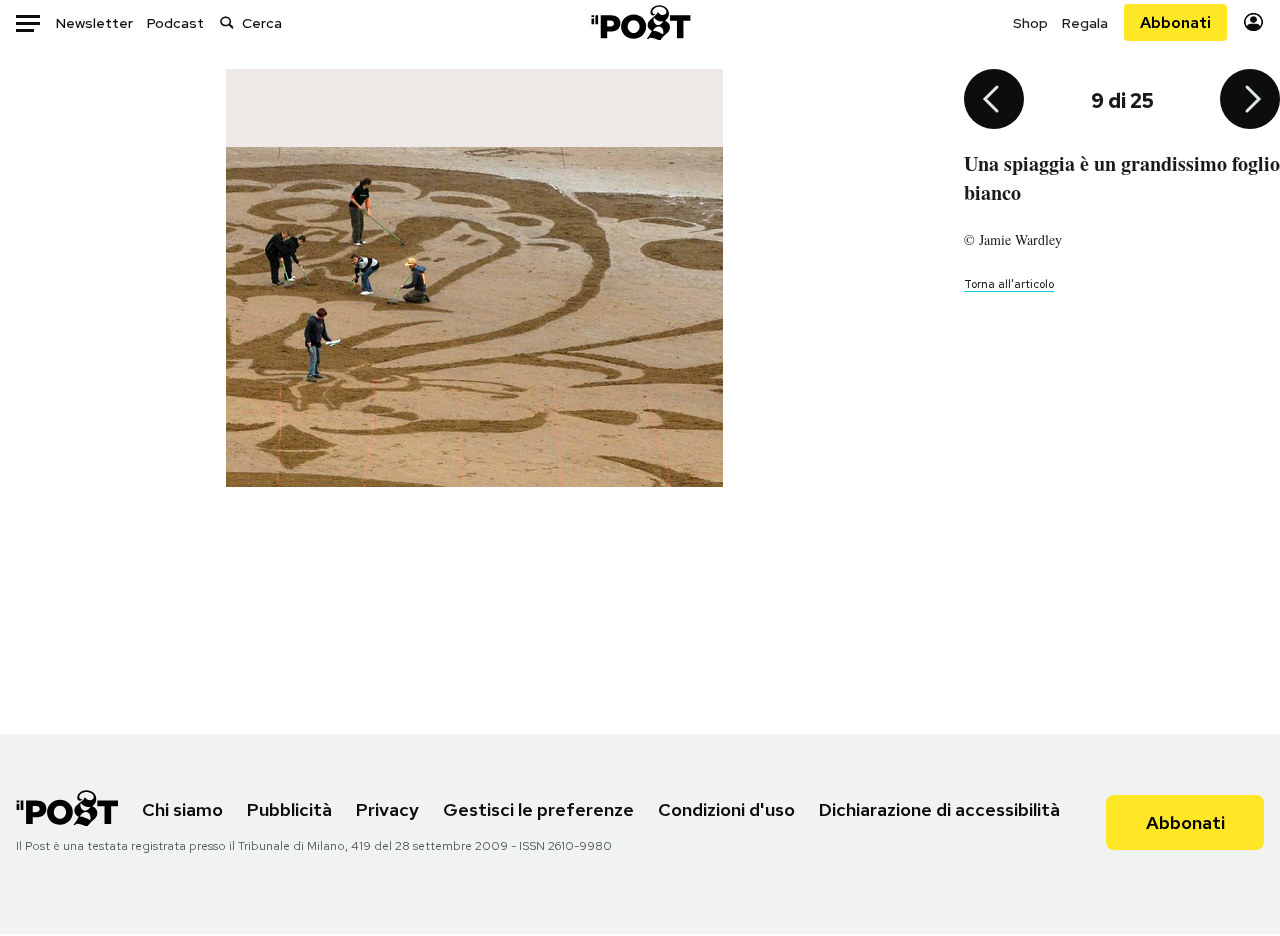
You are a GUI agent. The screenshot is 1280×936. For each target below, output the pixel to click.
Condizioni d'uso (726, 809)
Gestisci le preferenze (538, 809)
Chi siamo (182, 809)
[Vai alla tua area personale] (1253, 22)
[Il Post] (640, 22)
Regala (1085, 23)
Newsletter (94, 23)
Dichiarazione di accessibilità (939, 809)
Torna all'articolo (1009, 284)
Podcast (175, 23)
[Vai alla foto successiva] (1250, 101)
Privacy (387, 809)
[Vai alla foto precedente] (994, 101)
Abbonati (1175, 22)
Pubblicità (289, 809)
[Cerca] (227, 22)
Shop (1030, 23)
